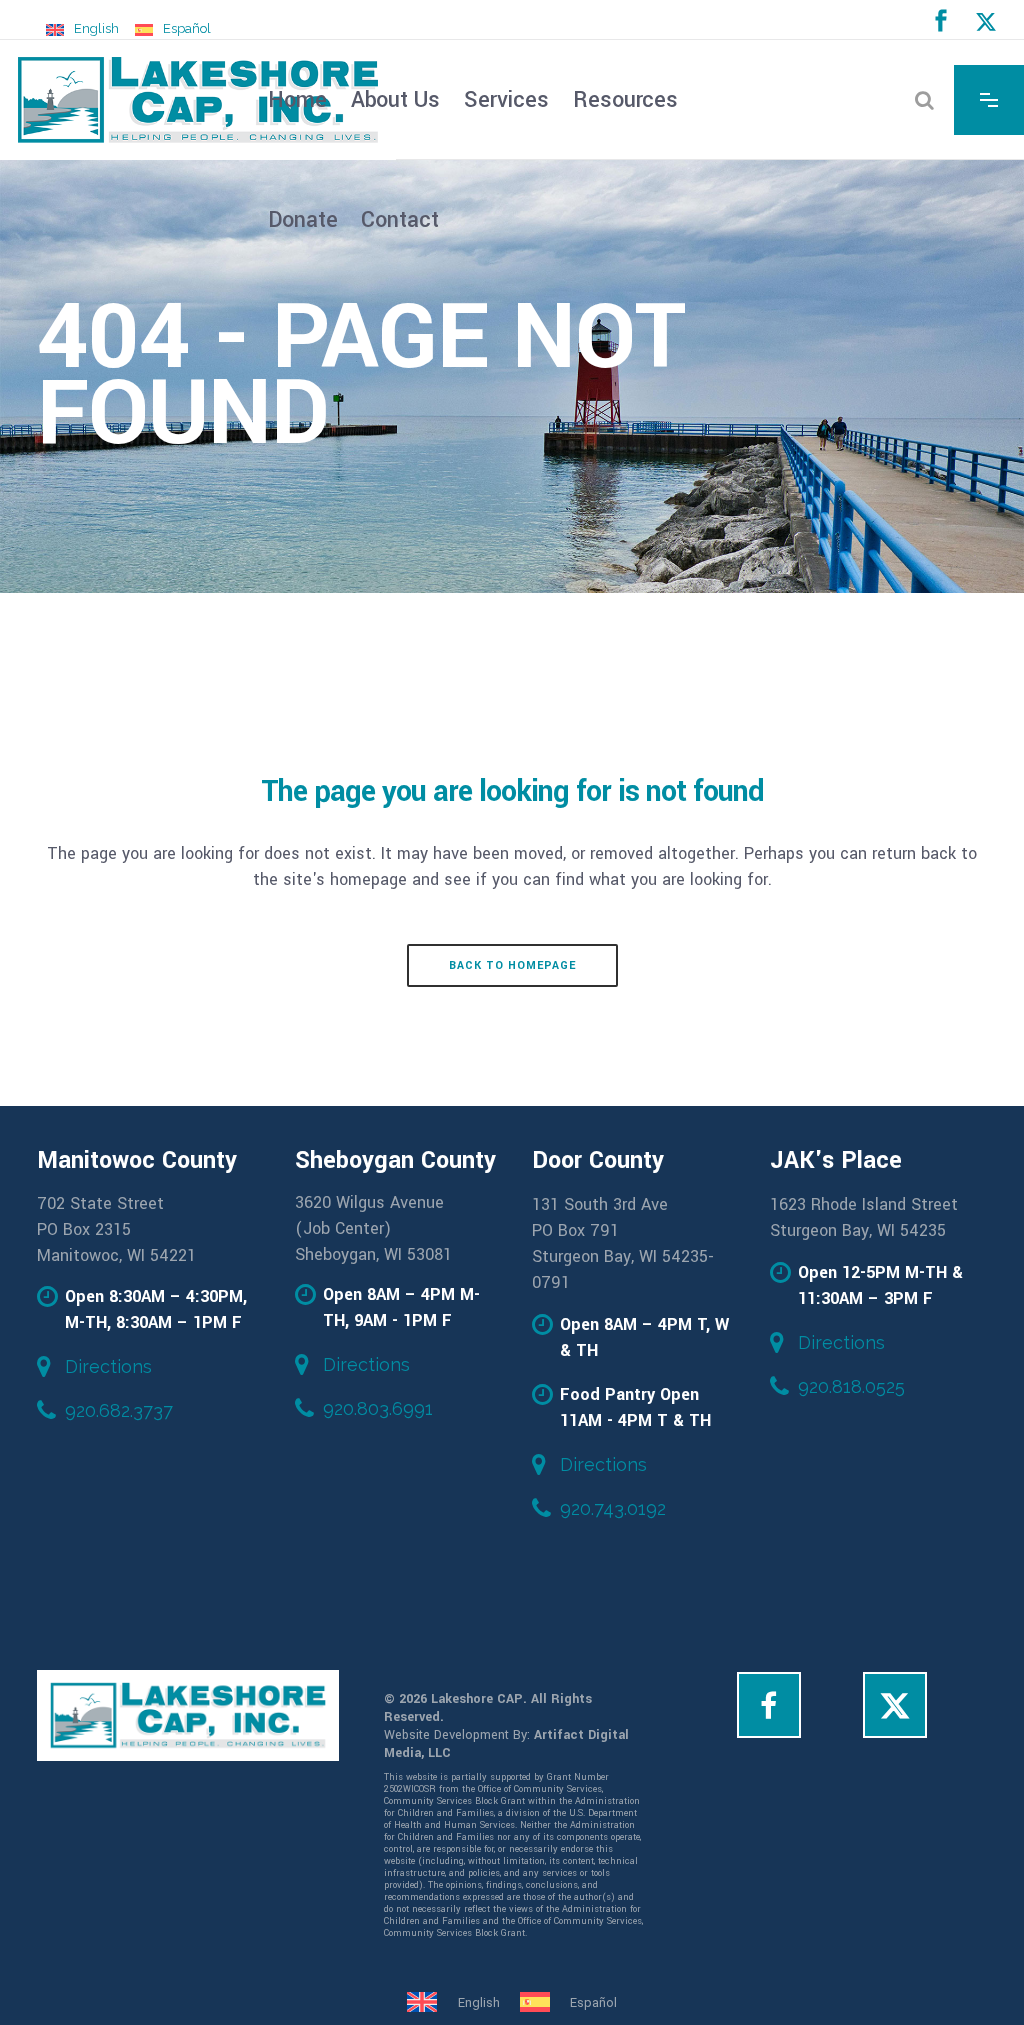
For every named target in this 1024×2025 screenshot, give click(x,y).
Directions (108, 1366)
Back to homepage (512, 965)
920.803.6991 (378, 1408)
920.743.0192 (613, 1508)
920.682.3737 (119, 1410)
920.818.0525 (851, 1386)
